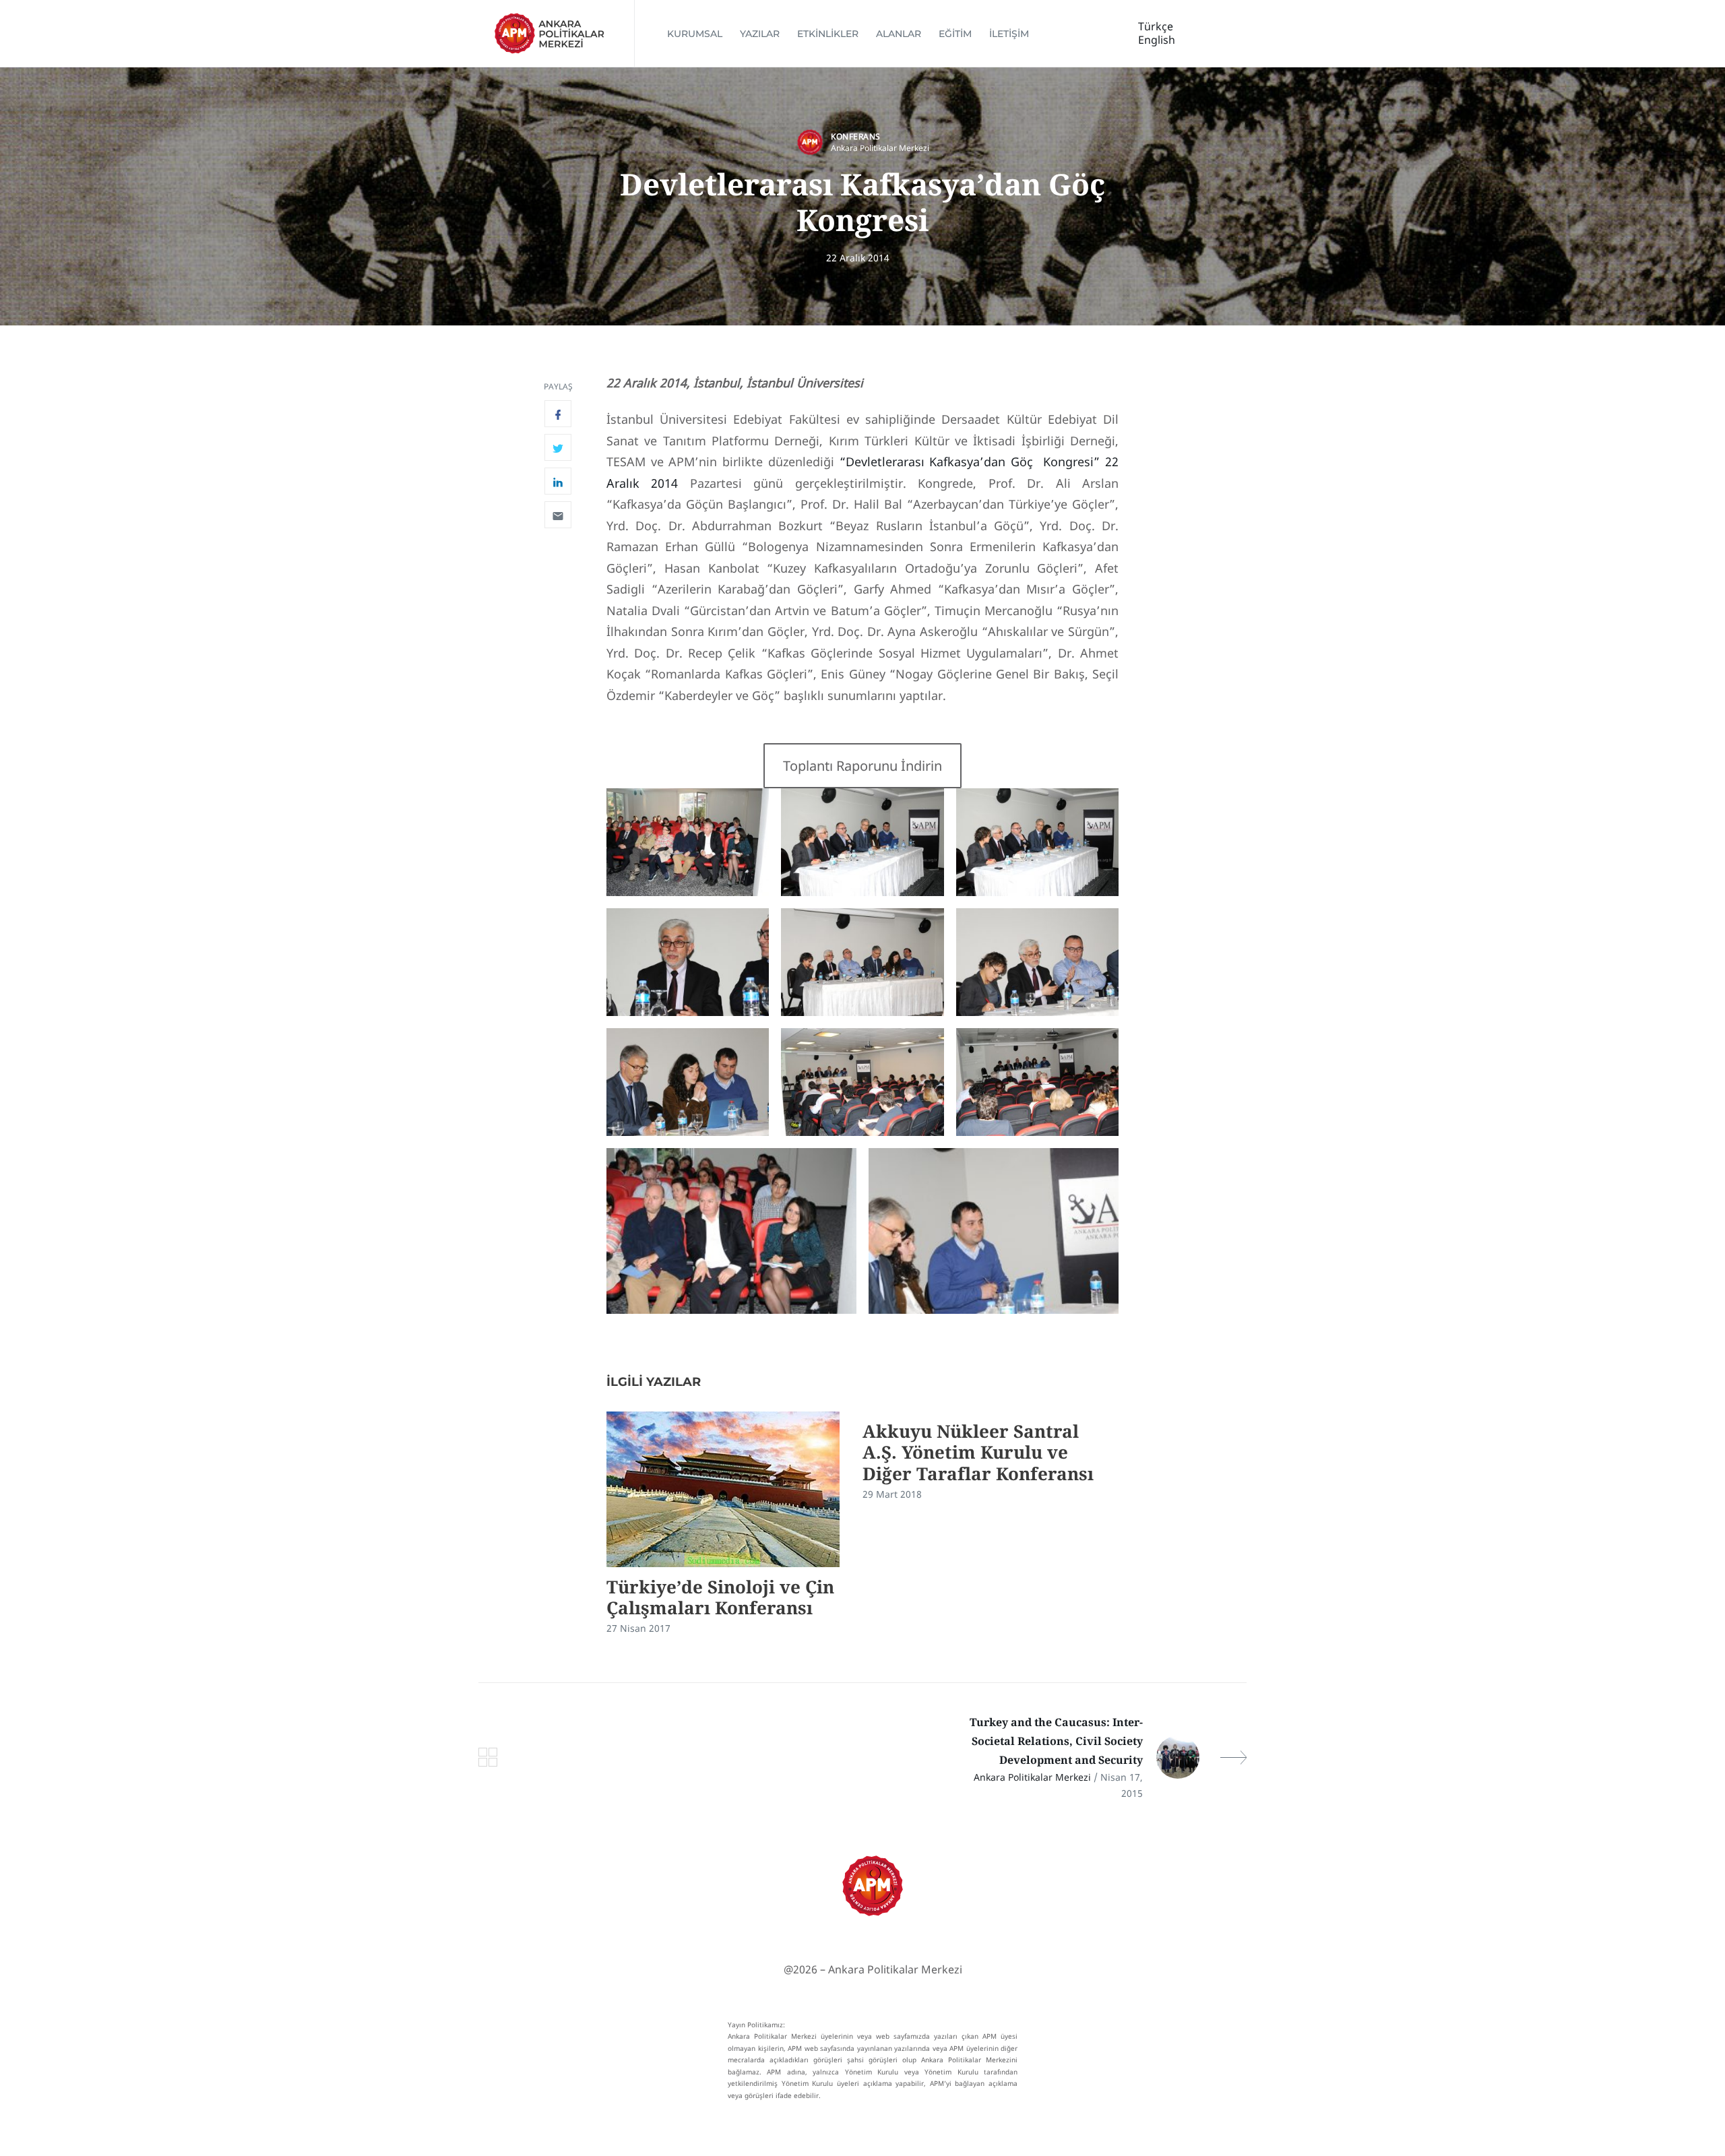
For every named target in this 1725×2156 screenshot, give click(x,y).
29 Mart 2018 (892, 1494)
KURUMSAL (695, 34)
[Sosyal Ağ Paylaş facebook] (558, 414)
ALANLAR (899, 34)
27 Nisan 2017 (638, 1628)
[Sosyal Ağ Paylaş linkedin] (558, 481)
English (1157, 40)
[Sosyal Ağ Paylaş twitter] (558, 447)
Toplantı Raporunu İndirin (862, 765)
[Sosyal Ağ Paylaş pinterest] (558, 515)
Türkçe (1156, 26)
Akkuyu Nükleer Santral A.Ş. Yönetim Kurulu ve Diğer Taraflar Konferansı (978, 1452)
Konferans (856, 136)
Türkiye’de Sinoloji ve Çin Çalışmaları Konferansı (720, 1597)
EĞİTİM (955, 34)
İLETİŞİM (1009, 34)
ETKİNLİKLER (828, 34)
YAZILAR (760, 34)
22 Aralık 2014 (858, 258)
